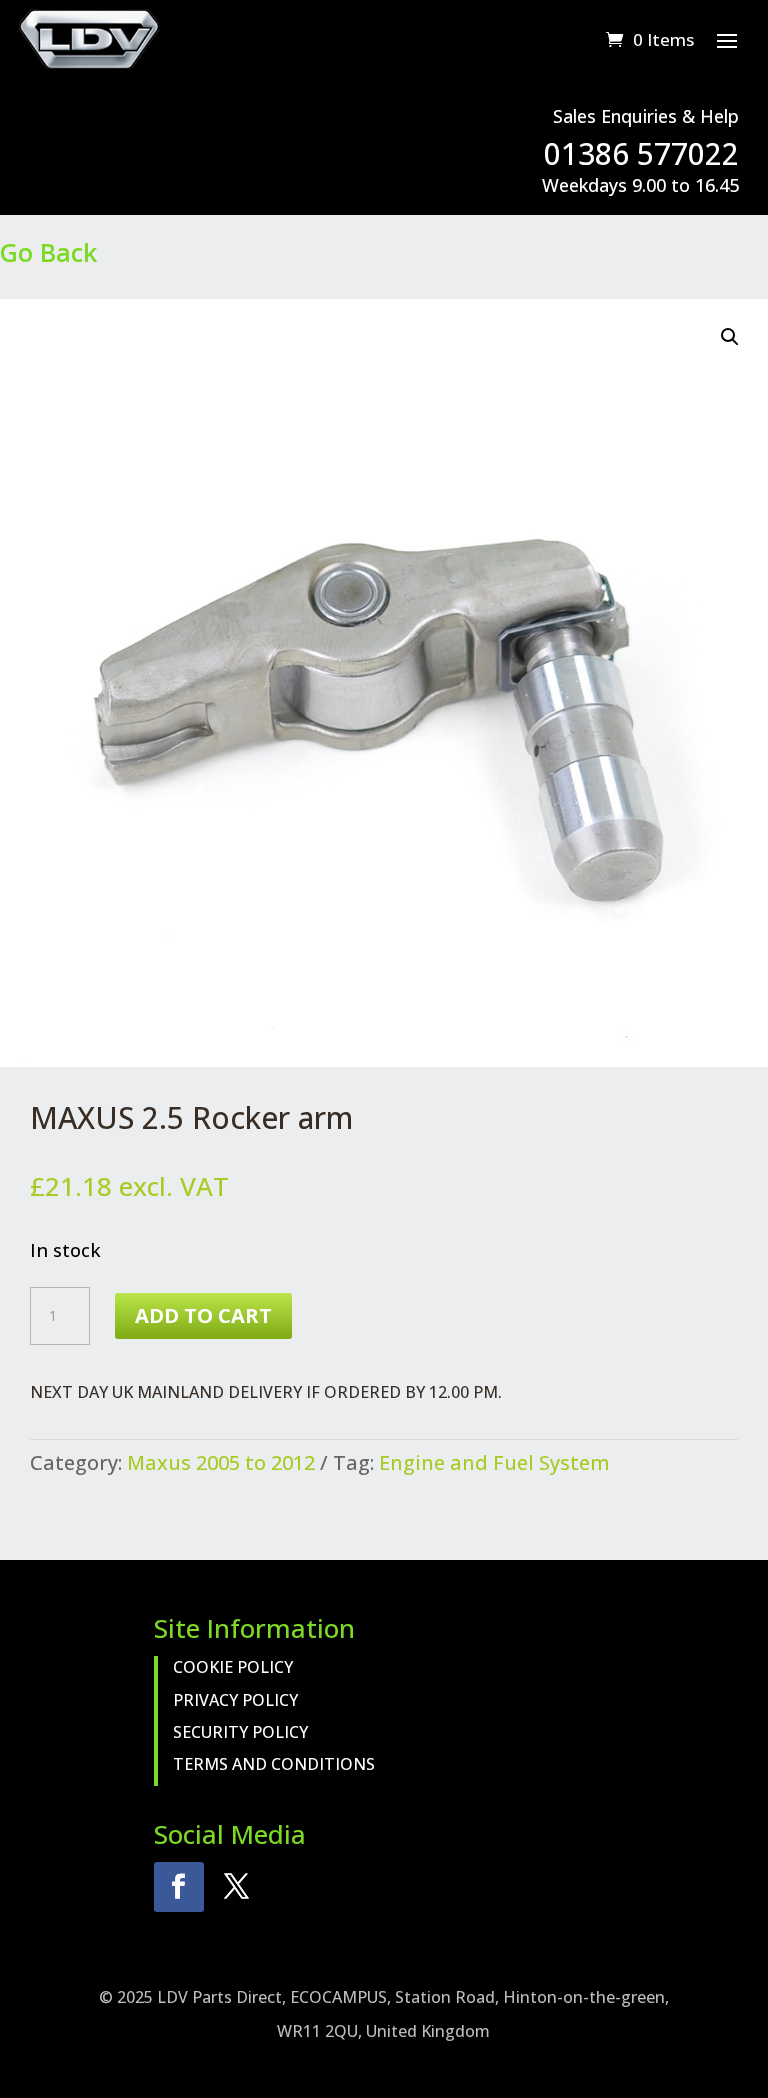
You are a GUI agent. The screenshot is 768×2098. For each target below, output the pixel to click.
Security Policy (240, 1732)
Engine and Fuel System (494, 1462)
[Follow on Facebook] (179, 1887)
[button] (730, 337)
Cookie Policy (233, 1667)
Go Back (48, 252)
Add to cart (203, 1315)
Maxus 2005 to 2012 (221, 1462)
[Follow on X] (237, 1887)
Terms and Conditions (274, 1764)
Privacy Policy (235, 1700)
